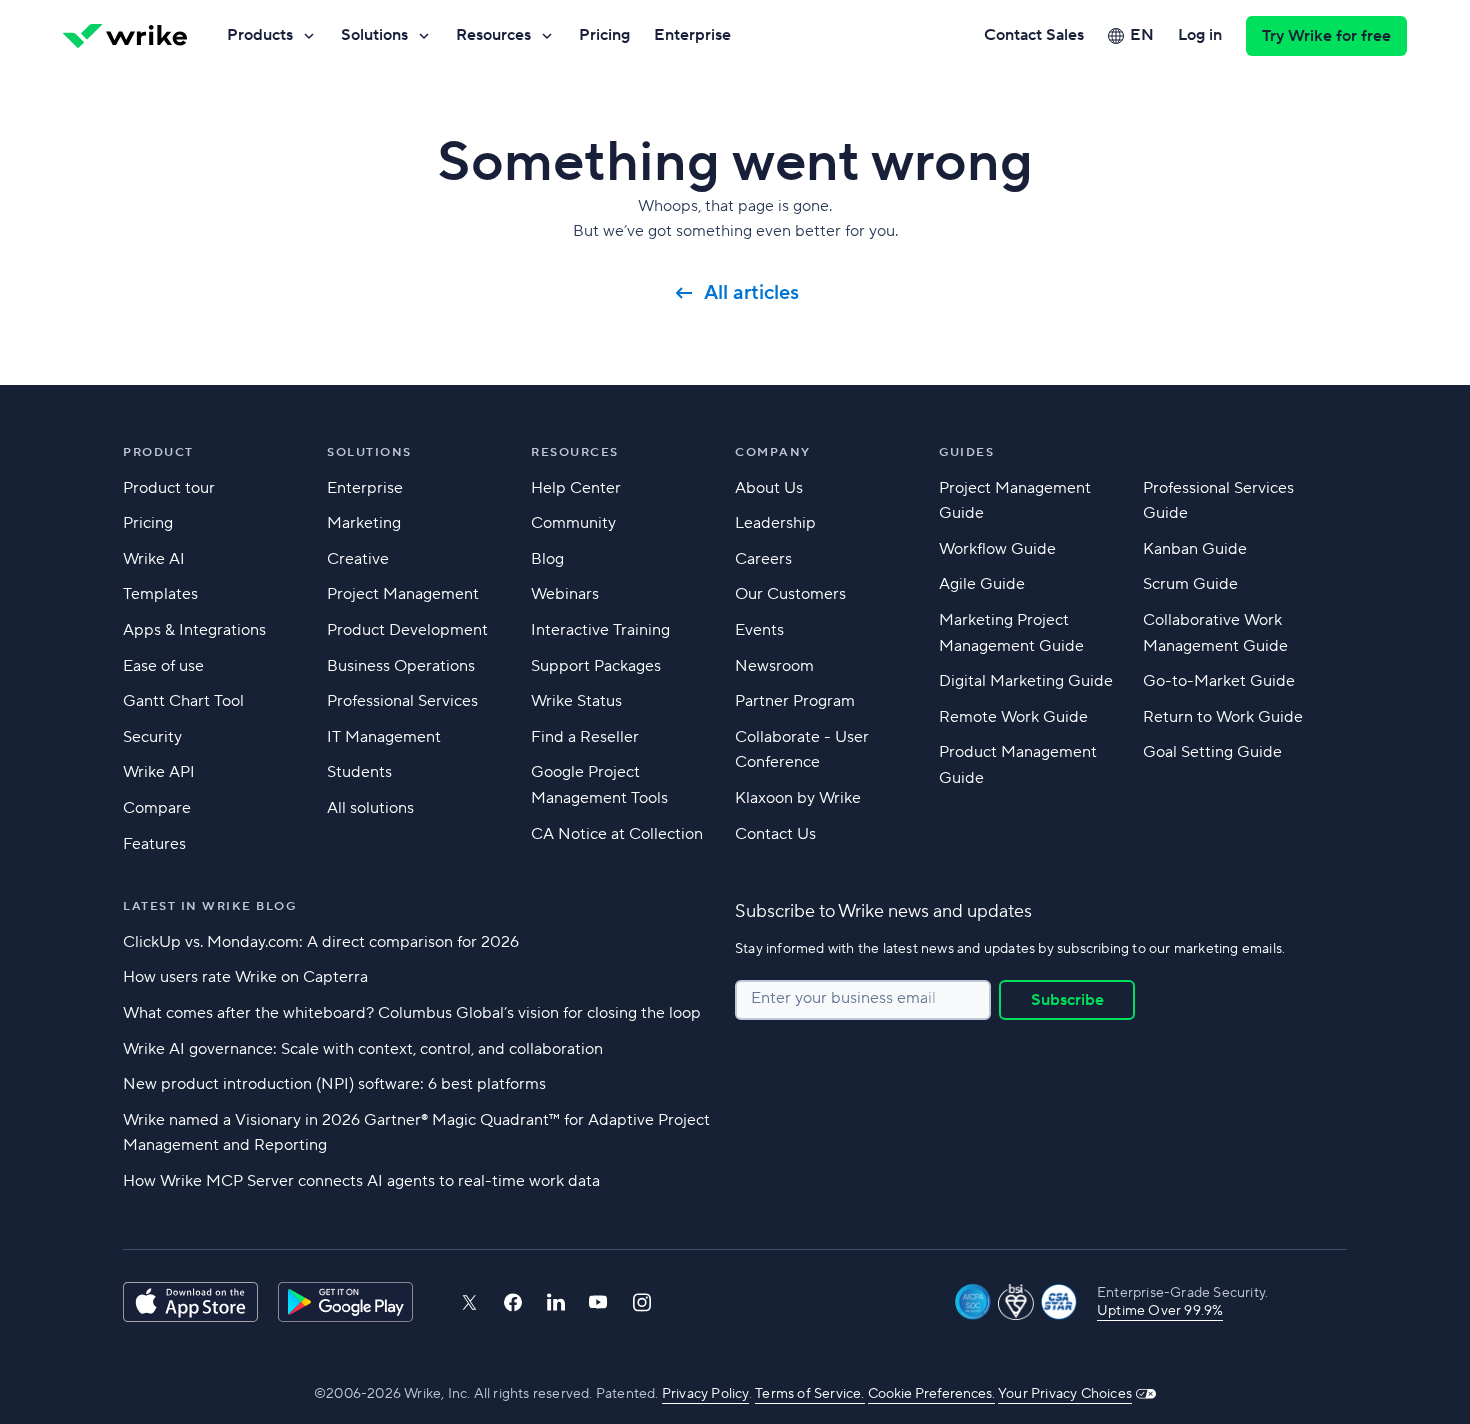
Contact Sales (1034, 35)
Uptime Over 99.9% (1160, 1311)
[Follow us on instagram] (642, 1302)
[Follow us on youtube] (598, 1302)
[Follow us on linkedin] (556, 1302)
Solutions (374, 35)
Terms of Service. (809, 1394)
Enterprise (692, 35)
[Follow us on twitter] (469, 1302)
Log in (1200, 35)
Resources (493, 35)
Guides (966, 452)
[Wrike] (125, 36)
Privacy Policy (705, 1394)
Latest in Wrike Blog (209, 906)
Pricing (604, 35)
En (1142, 35)
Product (158, 452)
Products (260, 35)
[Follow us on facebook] (513, 1302)
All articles (751, 293)
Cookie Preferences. (931, 1394)
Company (773, 452)
